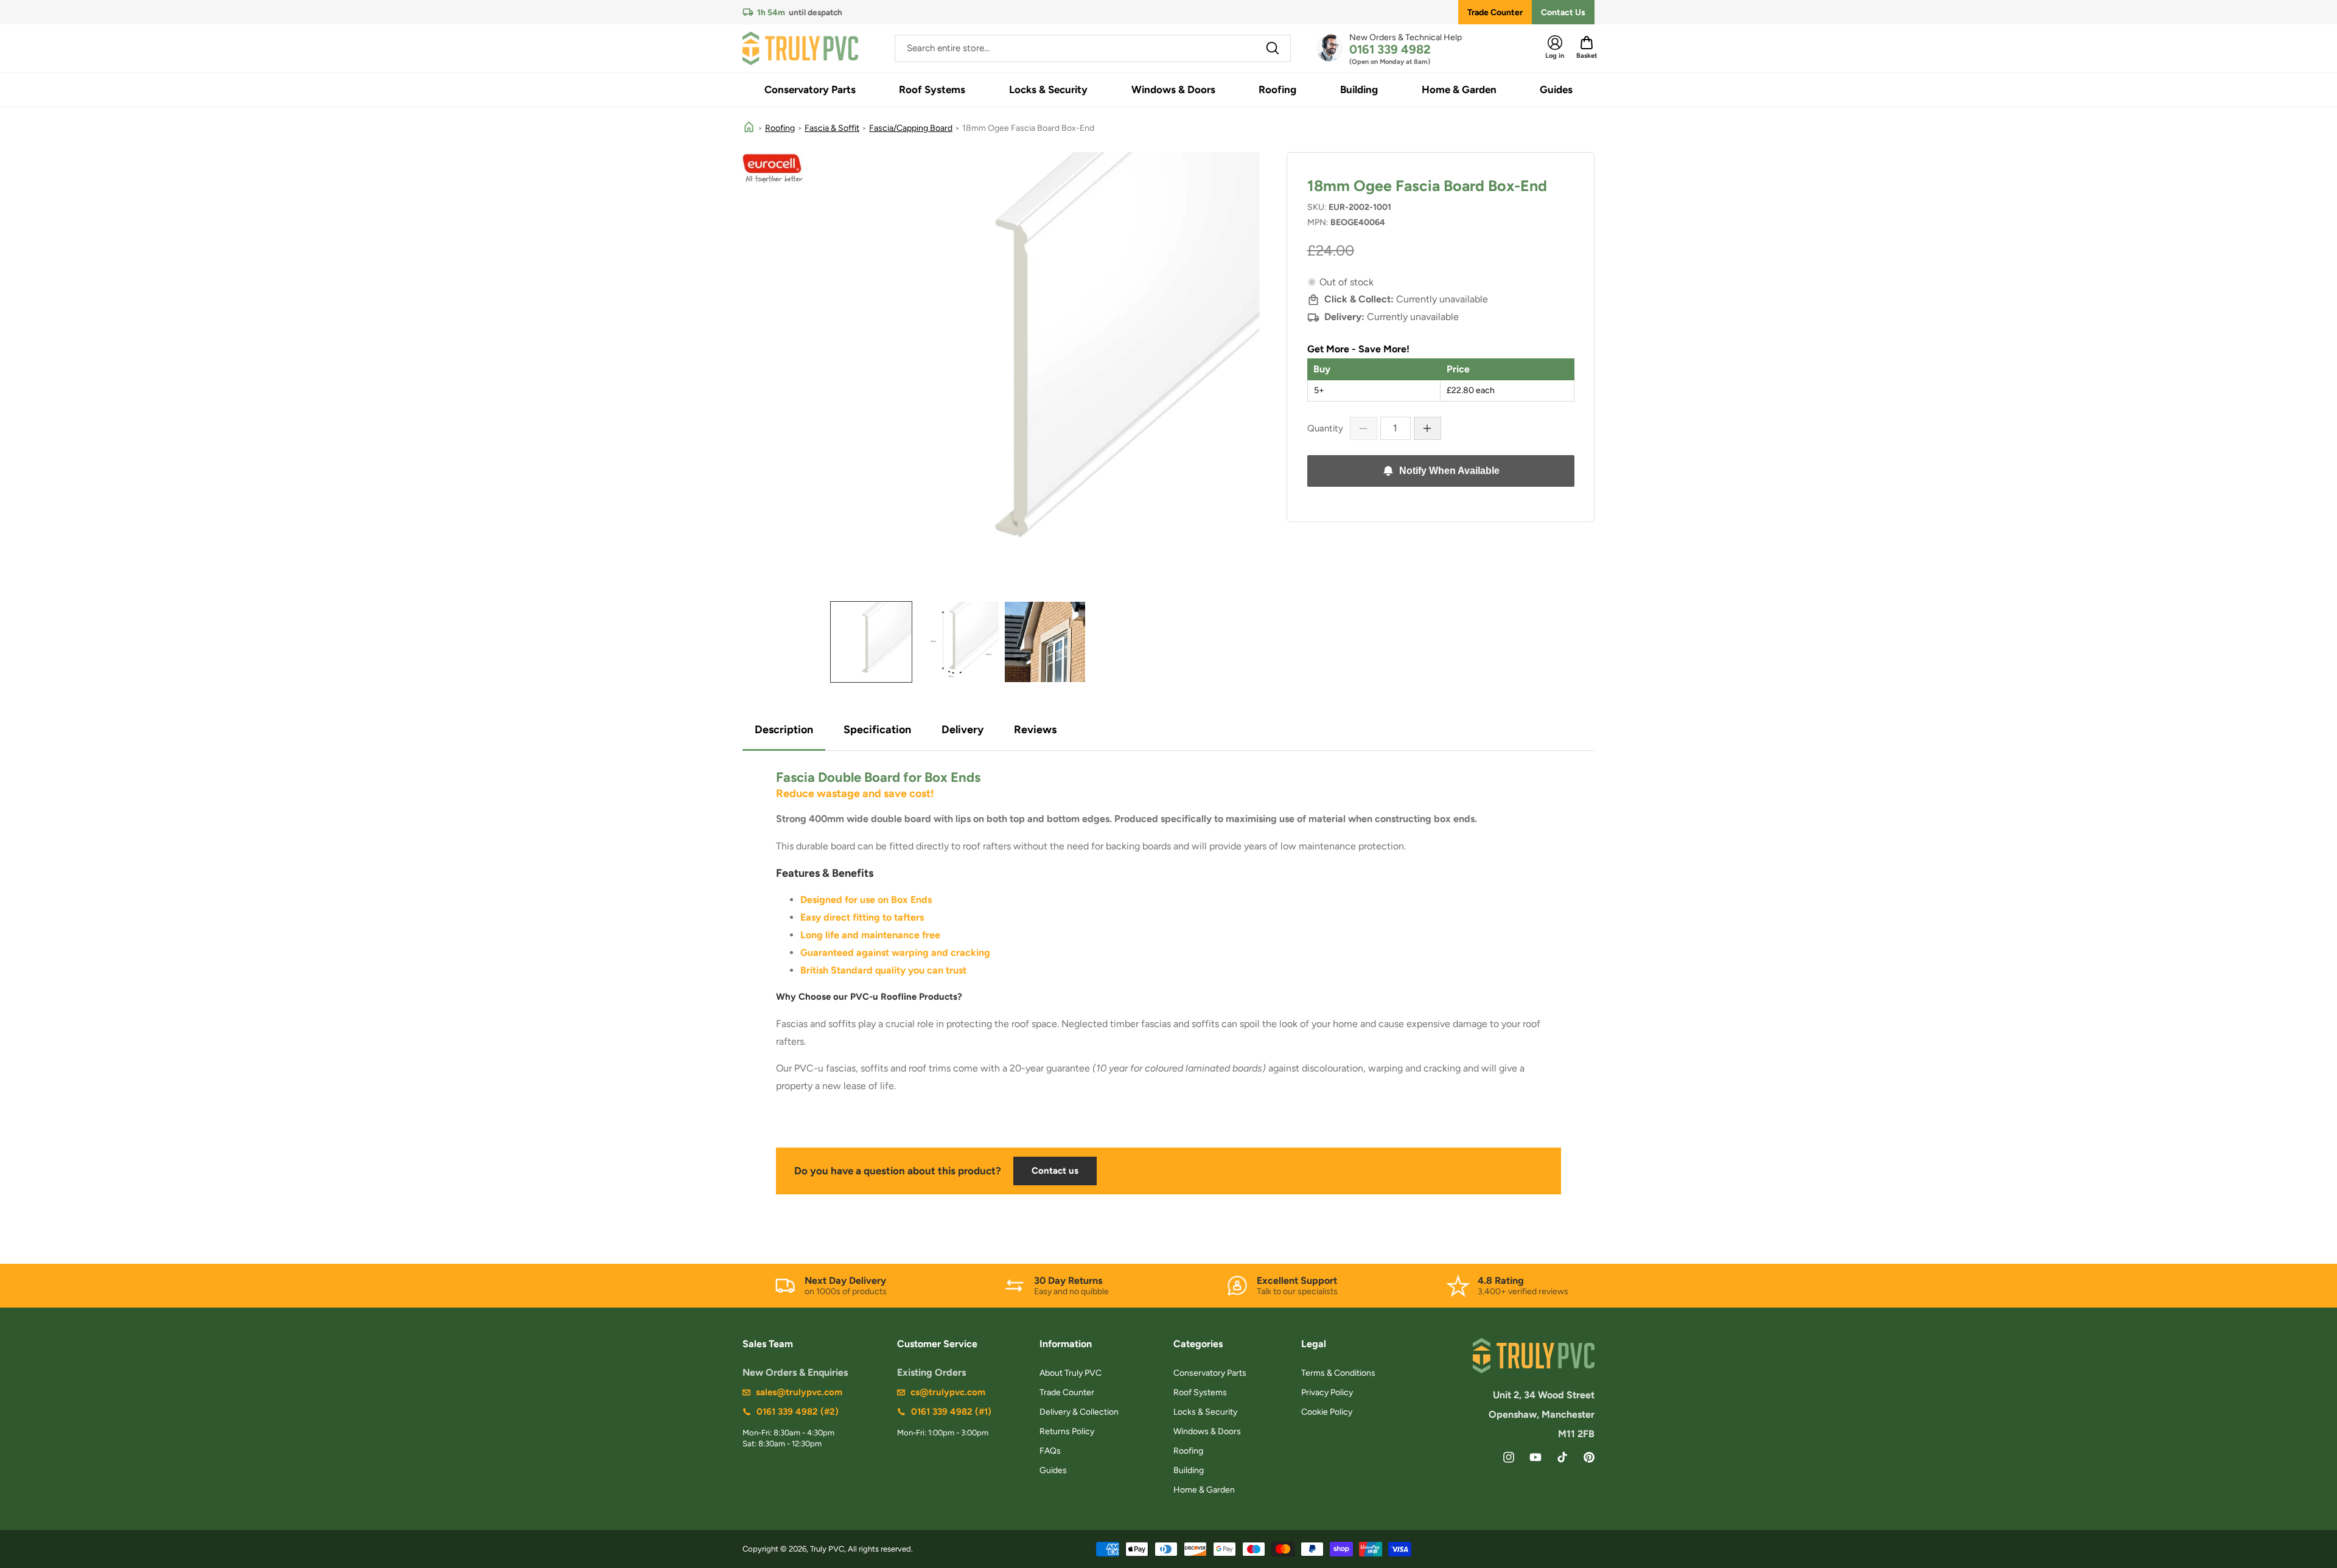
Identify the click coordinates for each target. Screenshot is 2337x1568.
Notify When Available (1449, 471)
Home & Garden (1204, 1490)
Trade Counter (1495, 12)
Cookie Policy (1327, 1412)
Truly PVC (827, 1549)
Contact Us (1563, 12)
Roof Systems (1200, 1392)
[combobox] (1093, 48)
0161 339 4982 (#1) (951, 1412)
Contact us (1055, 1171)
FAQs (1050, 1451)
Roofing (780, 128)
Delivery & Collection (1079, 1412)
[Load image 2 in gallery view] (958, 642)
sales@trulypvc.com (799, 1392)
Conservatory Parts (1210, 1373)
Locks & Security (1205, 1412)
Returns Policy (1067, 1431)
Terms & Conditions (1338, 1373)
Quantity (1325, 428)
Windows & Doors (1207, 1431)
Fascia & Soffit (832, 128)
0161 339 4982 (1390, 49)
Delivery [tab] (962, 730)
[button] (810, 90)
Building (1189, 1470)
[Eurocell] (773, 169)
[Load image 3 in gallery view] (1045, 642)
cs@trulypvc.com (948, 1392)
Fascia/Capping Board (911, 128)
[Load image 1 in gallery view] (871, 642)
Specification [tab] (877, 730)
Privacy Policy (1327, 1392)
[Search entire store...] (1273, 48)
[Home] (749, 128)
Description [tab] (784, 730)
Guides (1053, 1470)
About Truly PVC (1071, 1373)
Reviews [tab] (1035, 730)
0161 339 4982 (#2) (798, 1412)
